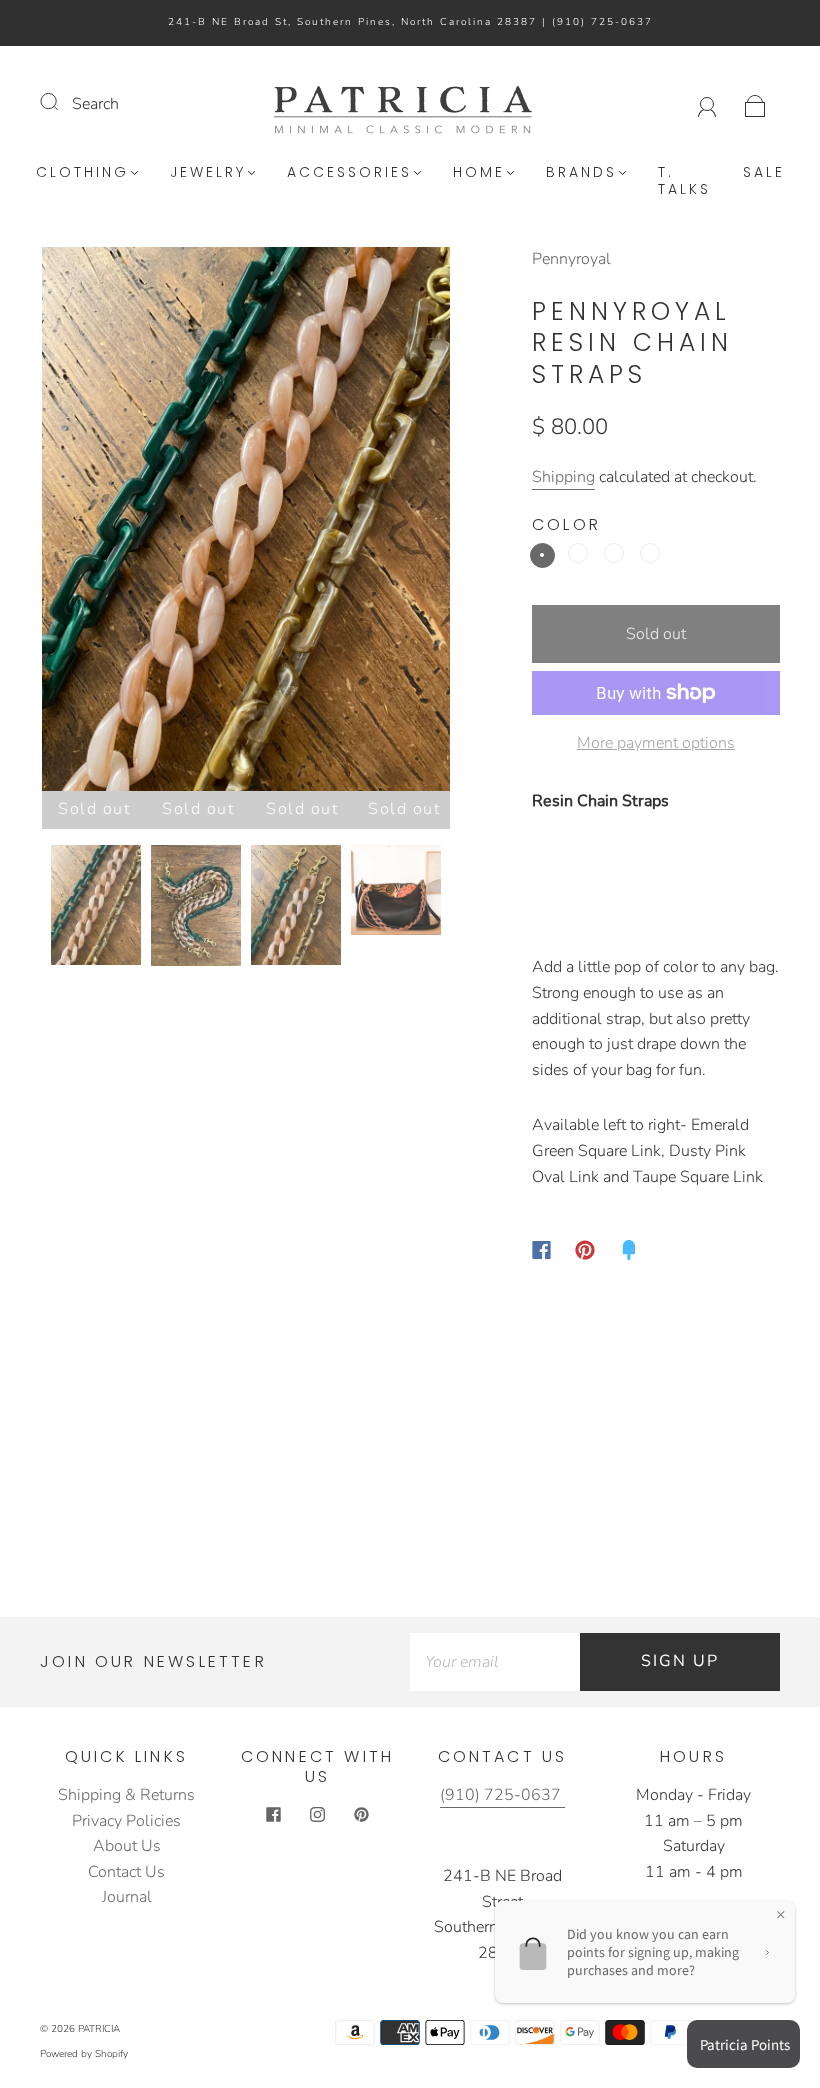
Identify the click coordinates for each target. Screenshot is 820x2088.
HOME (479, 173)
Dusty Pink (578, 553)
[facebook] (274, 1815)
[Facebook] (541, 1250)
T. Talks (684, 181)
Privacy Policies (126, 1821)
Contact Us (126, 1872)
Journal (127, 1897)
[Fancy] (629, 1250)
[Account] (707, 104)
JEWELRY (208, 173)
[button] (83, 523)
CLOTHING (82, 173)
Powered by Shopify (84, 2054)
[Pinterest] (585, 1250)
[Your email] (495, 1662)
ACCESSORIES (349, 173)
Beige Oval (650, 553)
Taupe (614, 553)
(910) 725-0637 (602, 22)
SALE (764, 173)
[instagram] (318, 1815)
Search (95, 104)
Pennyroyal (571, 259)
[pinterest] (362, 1815)
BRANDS (581, 173)
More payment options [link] (656, 743)
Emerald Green (542, 555)
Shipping (563, 477)
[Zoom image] (246, 523)
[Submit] (62, 102)
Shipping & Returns (126, 1795)
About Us (127, 1846)
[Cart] (755, 104)
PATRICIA (99, 2029)
